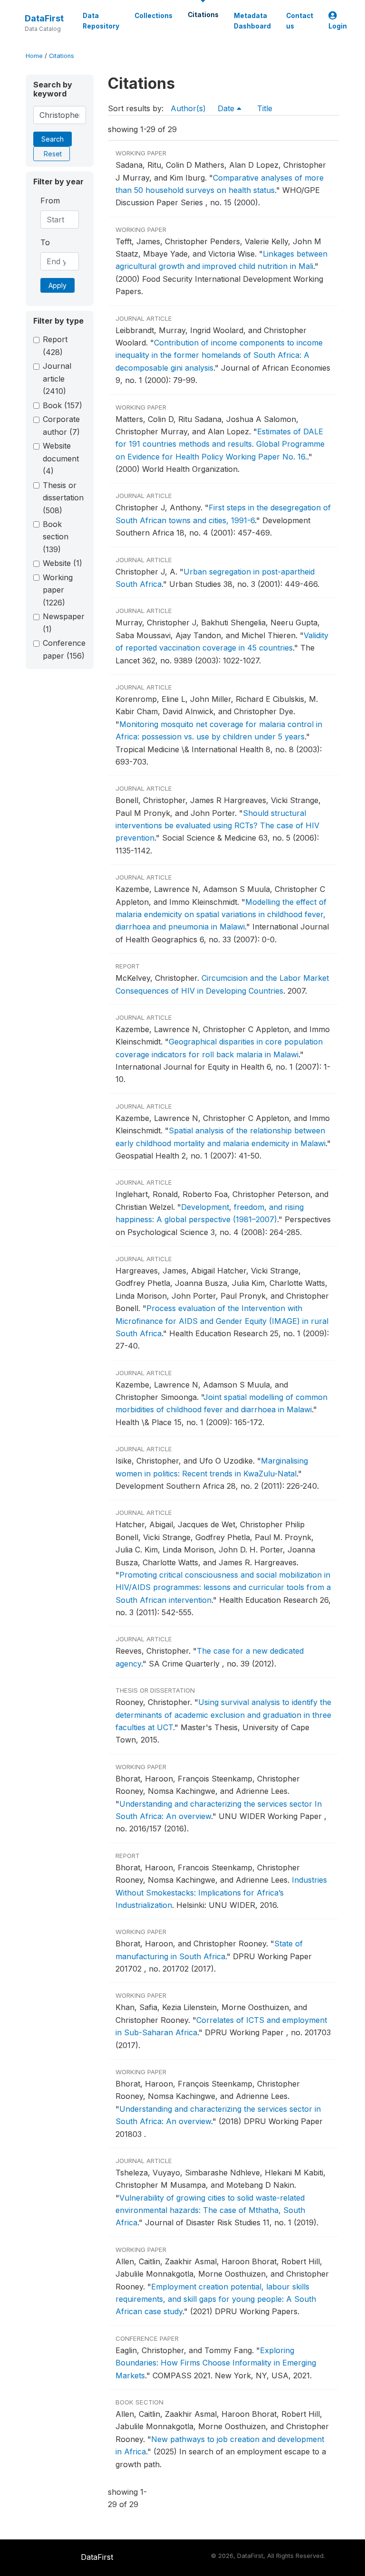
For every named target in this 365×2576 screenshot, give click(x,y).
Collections (154, 16)
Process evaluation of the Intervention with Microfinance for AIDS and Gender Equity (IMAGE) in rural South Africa (222, 1321)
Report (55, 345)
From (50, 201)
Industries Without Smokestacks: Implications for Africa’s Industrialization (221, 1892)
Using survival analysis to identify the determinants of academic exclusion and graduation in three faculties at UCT (223, 1715)
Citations (203, 15)
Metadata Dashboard (252, 21)
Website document (61, 458)
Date (227, 108)
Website (62, 563)
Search (53, 139)
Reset (53, 154)
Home (34, 56)
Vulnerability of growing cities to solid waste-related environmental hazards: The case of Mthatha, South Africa (210, 2210)
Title (265, 108)
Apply (58, 285)
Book (62, 405)
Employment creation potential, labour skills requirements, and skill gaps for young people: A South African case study (216, 2299)
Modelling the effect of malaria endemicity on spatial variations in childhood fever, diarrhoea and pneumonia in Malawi (221, 915)
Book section (56, 537)
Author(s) (188, 108)
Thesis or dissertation (63, 498)
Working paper (58, 590)
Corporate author (61, 425)
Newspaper (64, 622)
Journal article (57, 378)
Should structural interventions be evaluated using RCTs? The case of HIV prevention (217, 826)
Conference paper (64, 649)
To (45, 242)
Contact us (300, 21)
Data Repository (101, 21)
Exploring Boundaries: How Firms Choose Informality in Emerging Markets (216, 2363)
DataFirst (44, 18)
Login (338, 26)
